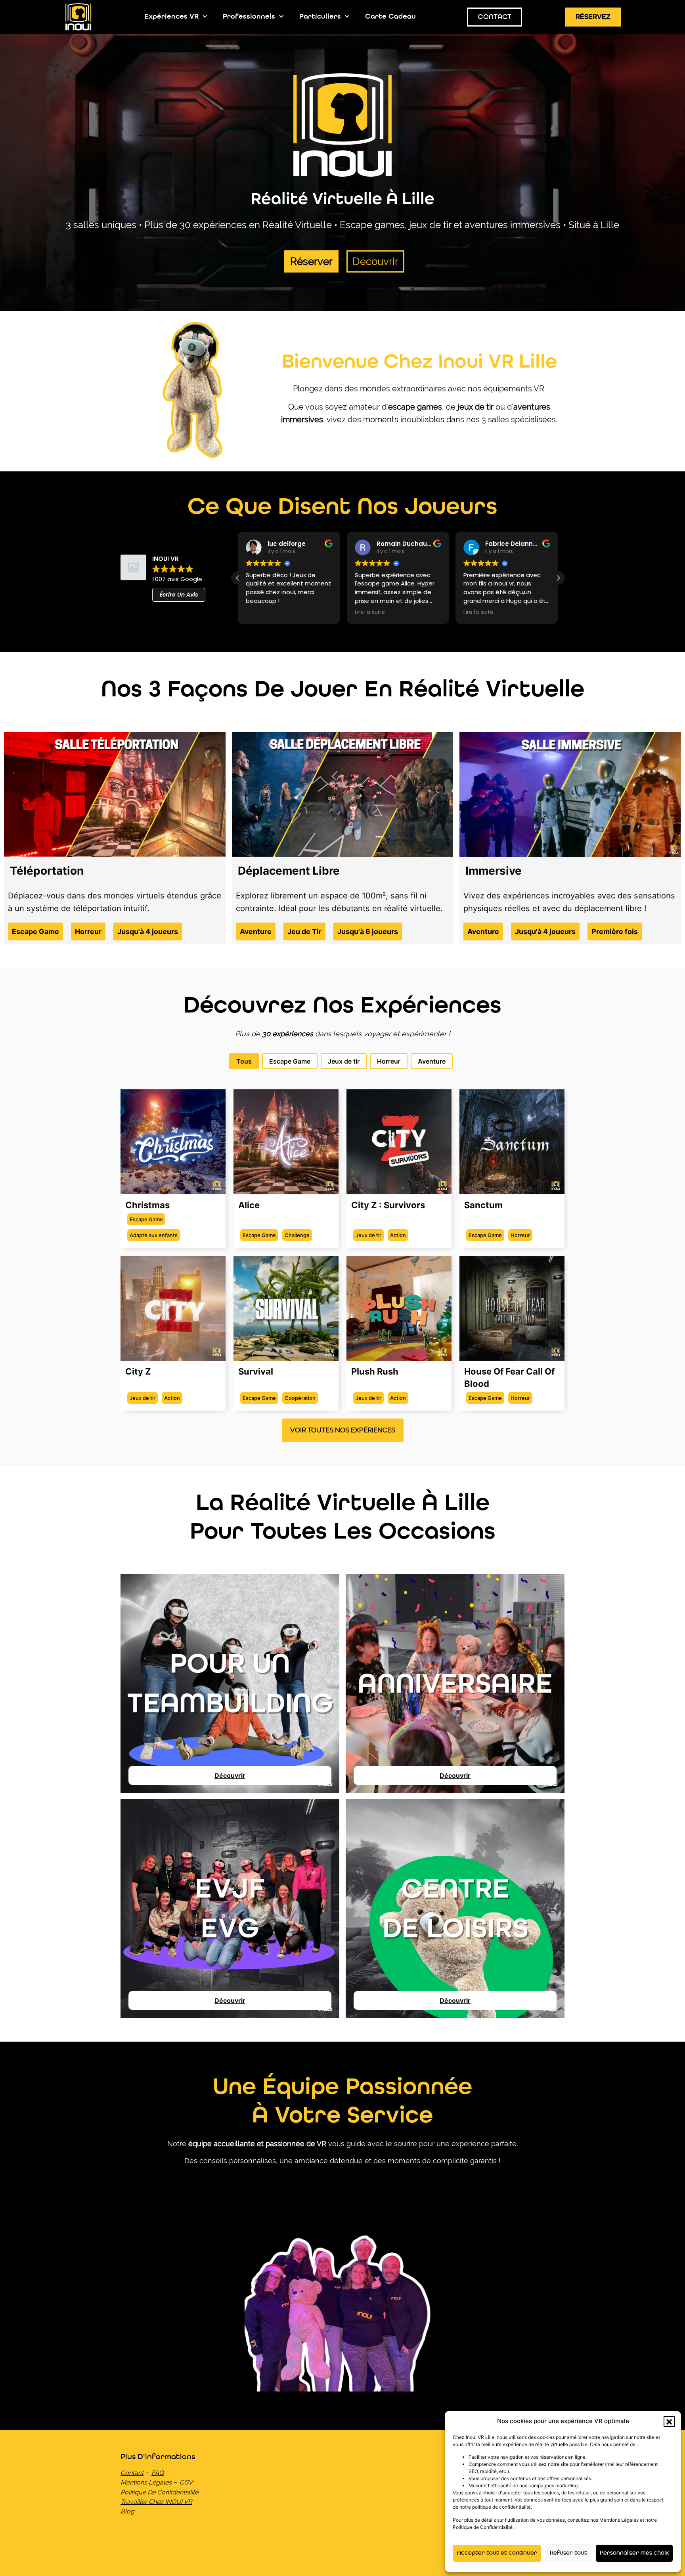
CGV (186, 2482)
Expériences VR (171, 17)
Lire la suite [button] (370, 612)
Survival (256, 1371)
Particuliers (320, 17)
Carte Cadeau (390, 17)
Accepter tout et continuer (497, 2553)
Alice (249, 1205)
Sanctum (483, 1205)
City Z (138, 1371)
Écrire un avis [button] (179, 595)
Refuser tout (568, 2553)
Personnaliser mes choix (634, 2553)
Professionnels (249, 17)
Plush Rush (375, 1371)
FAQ (158, 2473)
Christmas (147, 1205)
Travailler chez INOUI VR (156, 2502)
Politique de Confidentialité (159, 2492)
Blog (127, 2511)
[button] (669, 2422)
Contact (132, 2473)
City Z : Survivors (388, 1205)
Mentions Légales (146, 2482)
